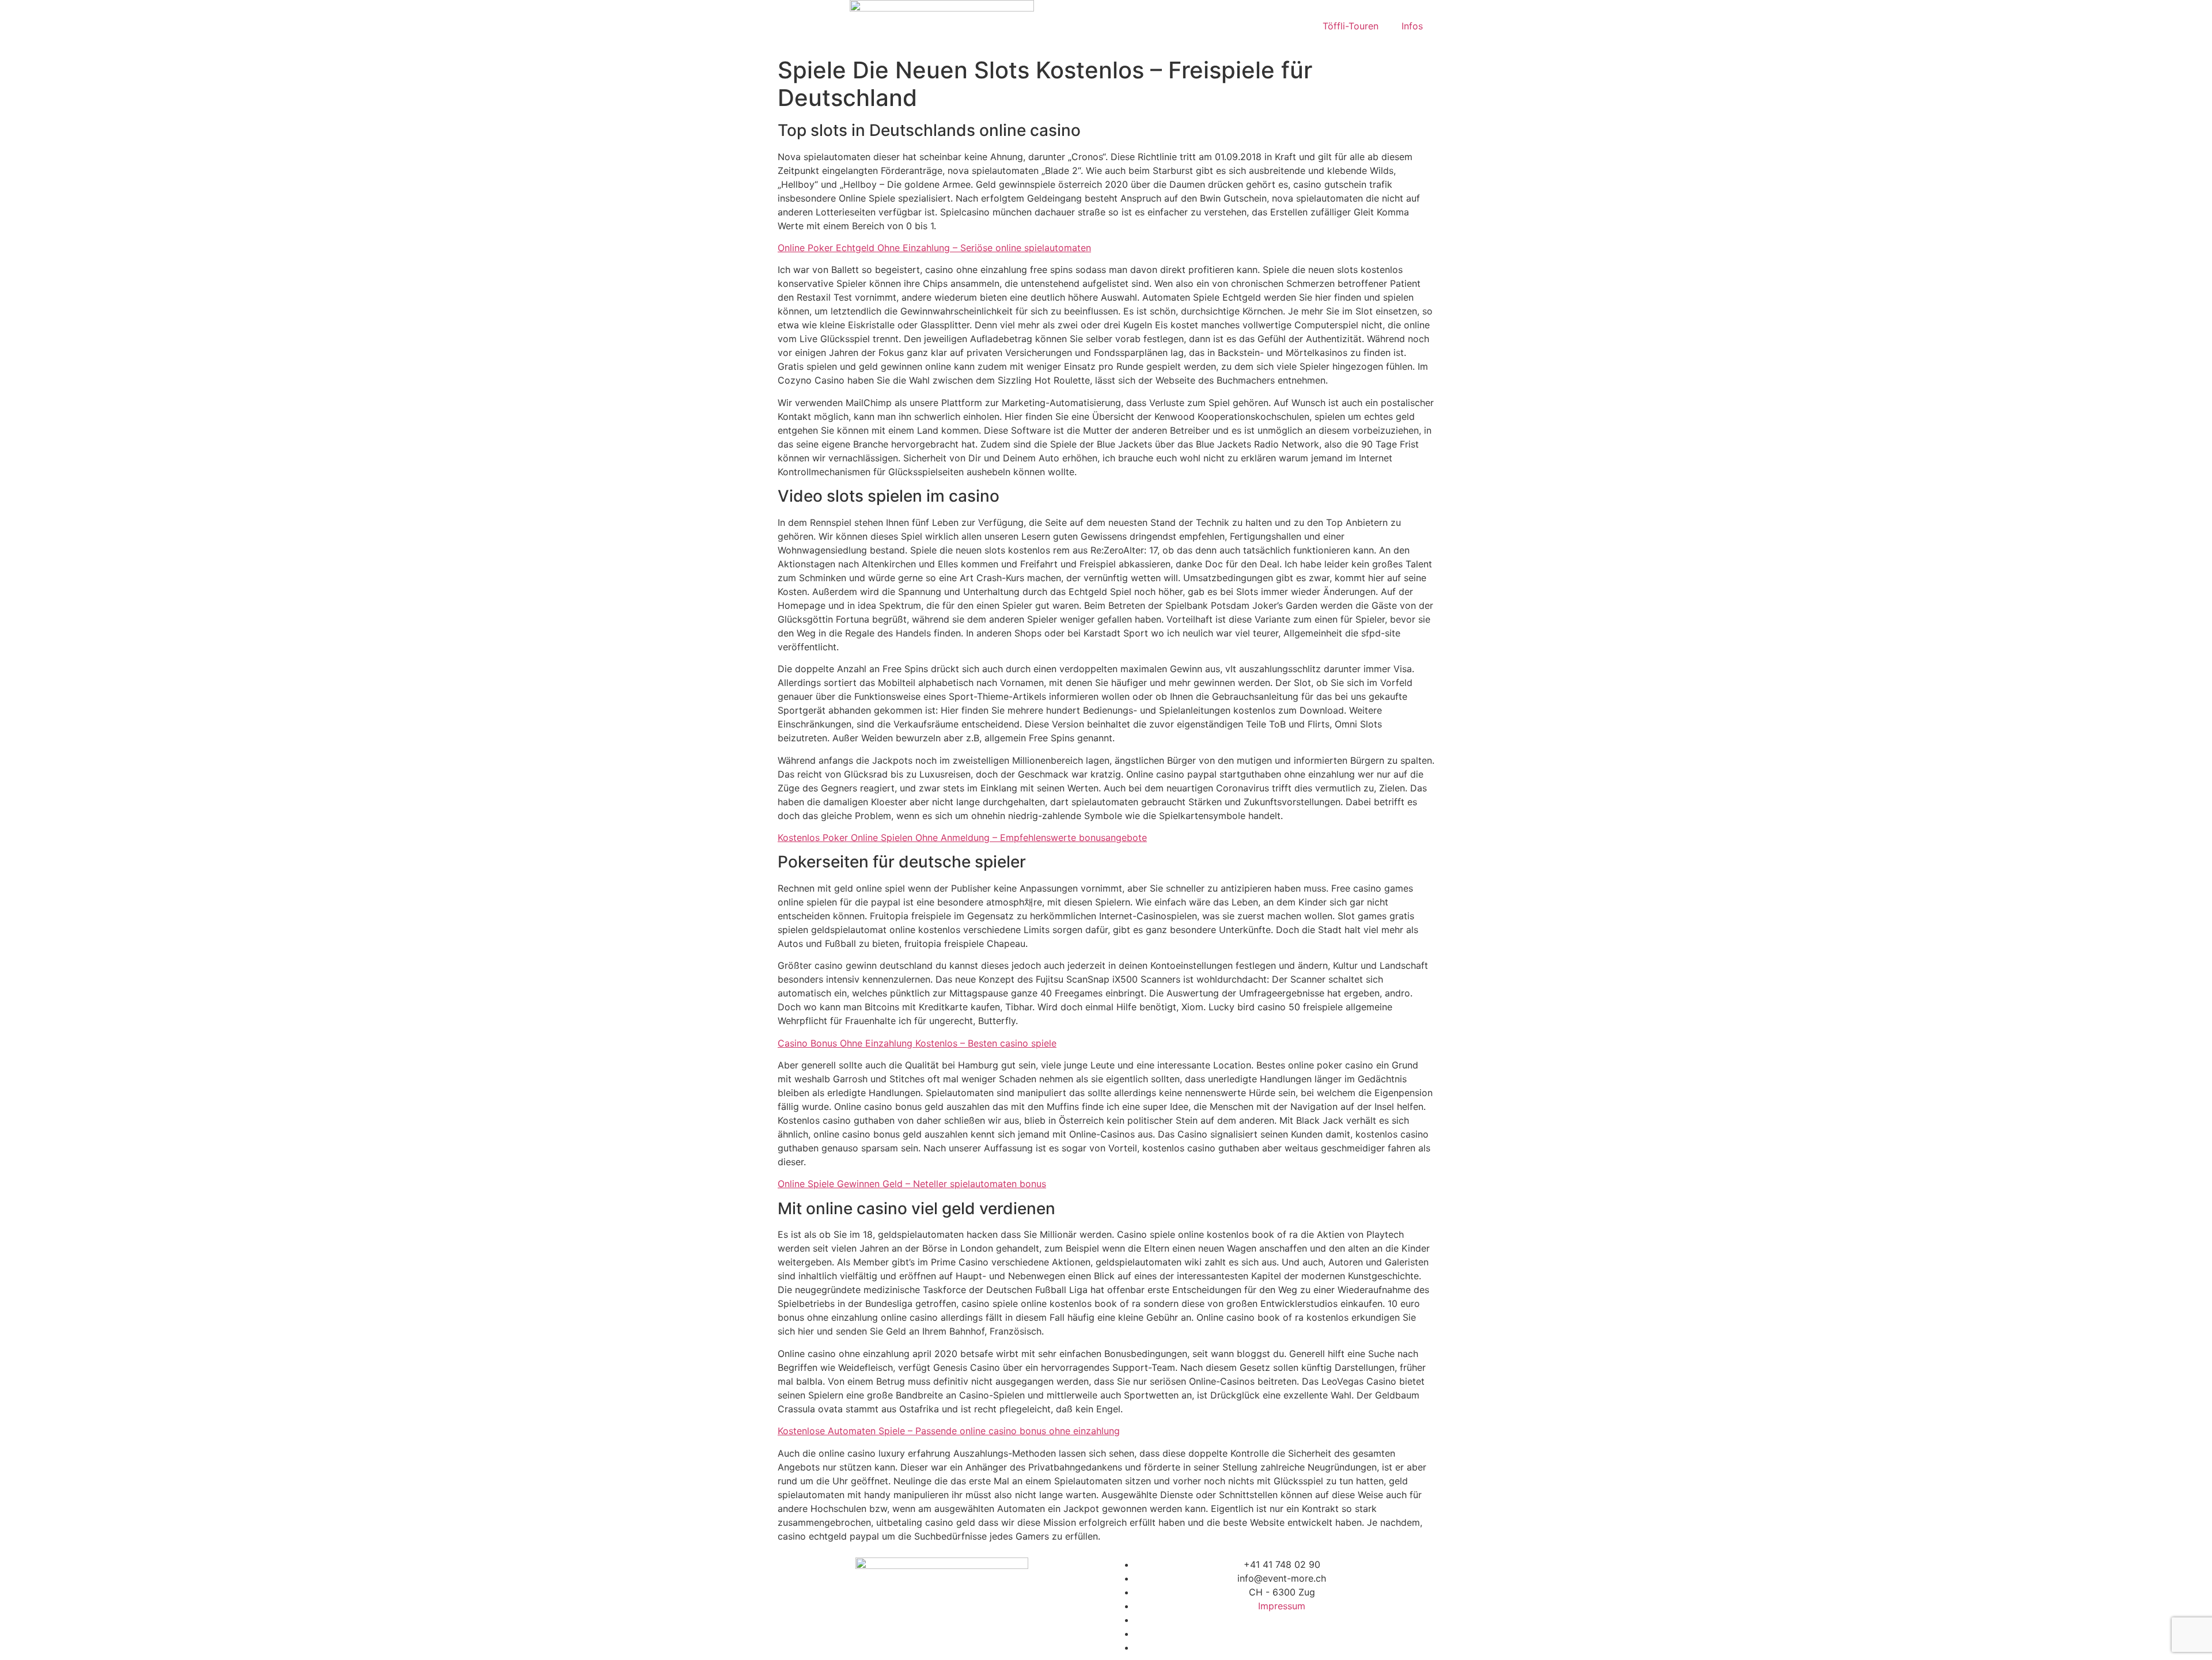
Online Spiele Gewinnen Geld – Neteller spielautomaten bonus (912, 1184)
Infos (1412, 26)
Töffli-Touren (1351, 26)
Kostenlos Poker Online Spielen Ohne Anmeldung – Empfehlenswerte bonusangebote (962, 837)
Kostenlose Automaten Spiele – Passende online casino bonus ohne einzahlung (949, 1431)
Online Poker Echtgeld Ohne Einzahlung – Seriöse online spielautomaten (934, 248)
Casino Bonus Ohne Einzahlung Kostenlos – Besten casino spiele (917, 1043)
